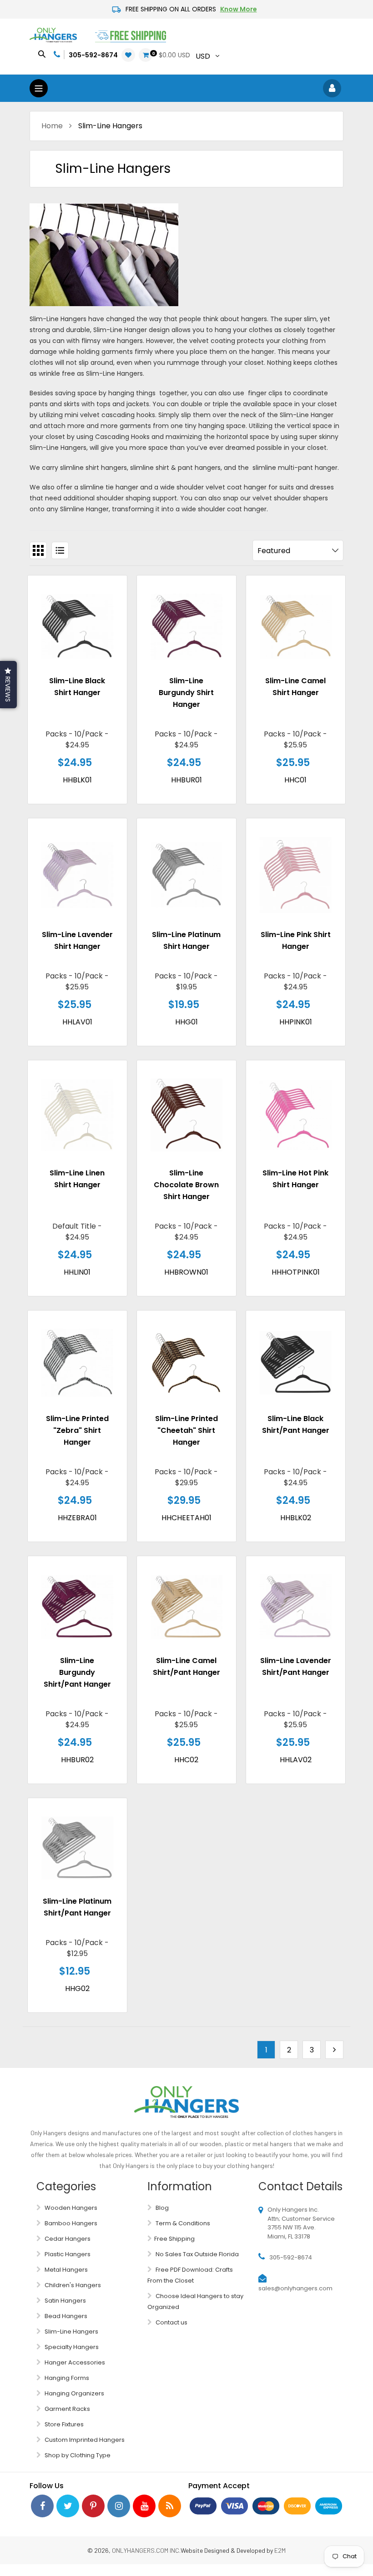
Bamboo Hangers (70, 2223)
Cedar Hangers (67, 2239)
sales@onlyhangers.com (295, 2288)
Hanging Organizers (74, 2393)
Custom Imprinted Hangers (84, 2440)
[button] (8, 685)
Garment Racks (67, 2409)
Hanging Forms (66, 2378)
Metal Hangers (66, 2270)
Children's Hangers (72, 2285)
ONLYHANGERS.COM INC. (146, 2550)
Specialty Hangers (71, 2347)
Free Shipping (174, 2239)
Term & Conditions (182, 2223)
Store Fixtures (63, 2424)
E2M (280, 2550)
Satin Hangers (65, 2301)
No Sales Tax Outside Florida (197, 2254)
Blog (161, 2208)
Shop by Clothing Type (77, 2455)
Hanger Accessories (74, 2362)
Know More (239, 9)
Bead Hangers (65, 2316)
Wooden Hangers (70, 2208)
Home (52, 126)
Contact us (171, 2322)
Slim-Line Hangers (71, 2332)
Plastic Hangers (67, 2254)
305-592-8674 (93, 55)
